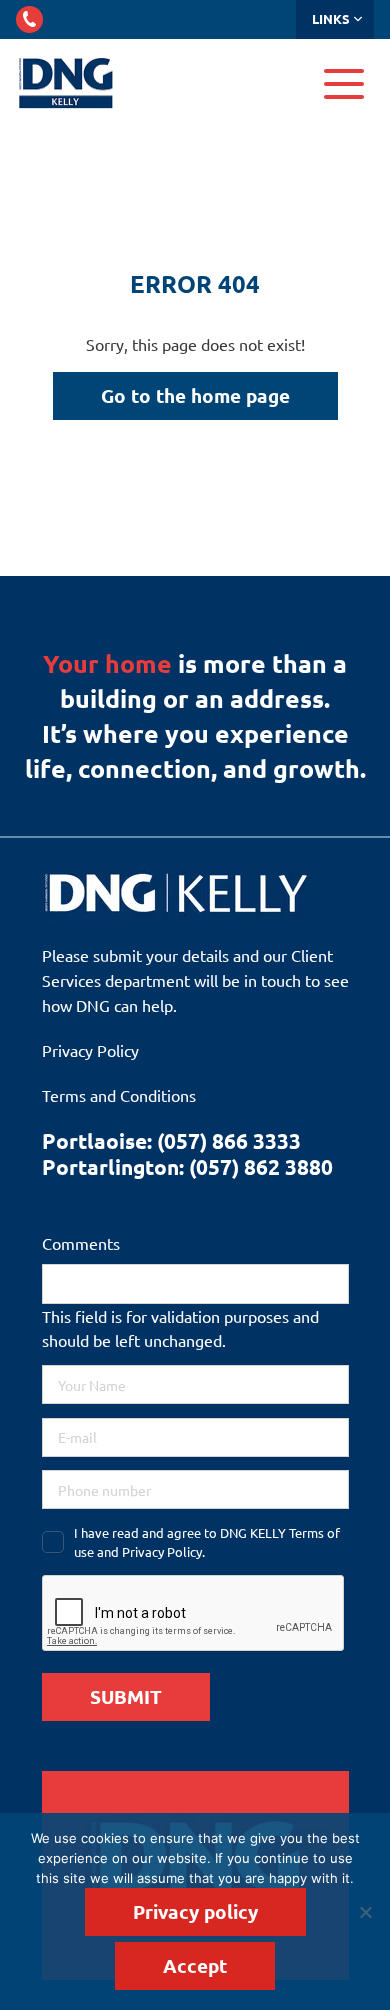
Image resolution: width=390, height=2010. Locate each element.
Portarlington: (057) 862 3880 (187, 1166)
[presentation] (194, 1614)
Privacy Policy (90, 1050)
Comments (81, 1243)
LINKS (331, 18)
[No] (365, 1912)
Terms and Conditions (119, 1095)
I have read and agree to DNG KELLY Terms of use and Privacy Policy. (207, 1542)
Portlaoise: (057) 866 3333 (171, 1140)
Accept (195, 1965)
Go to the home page (195, 395)
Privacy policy (195, 1911)
